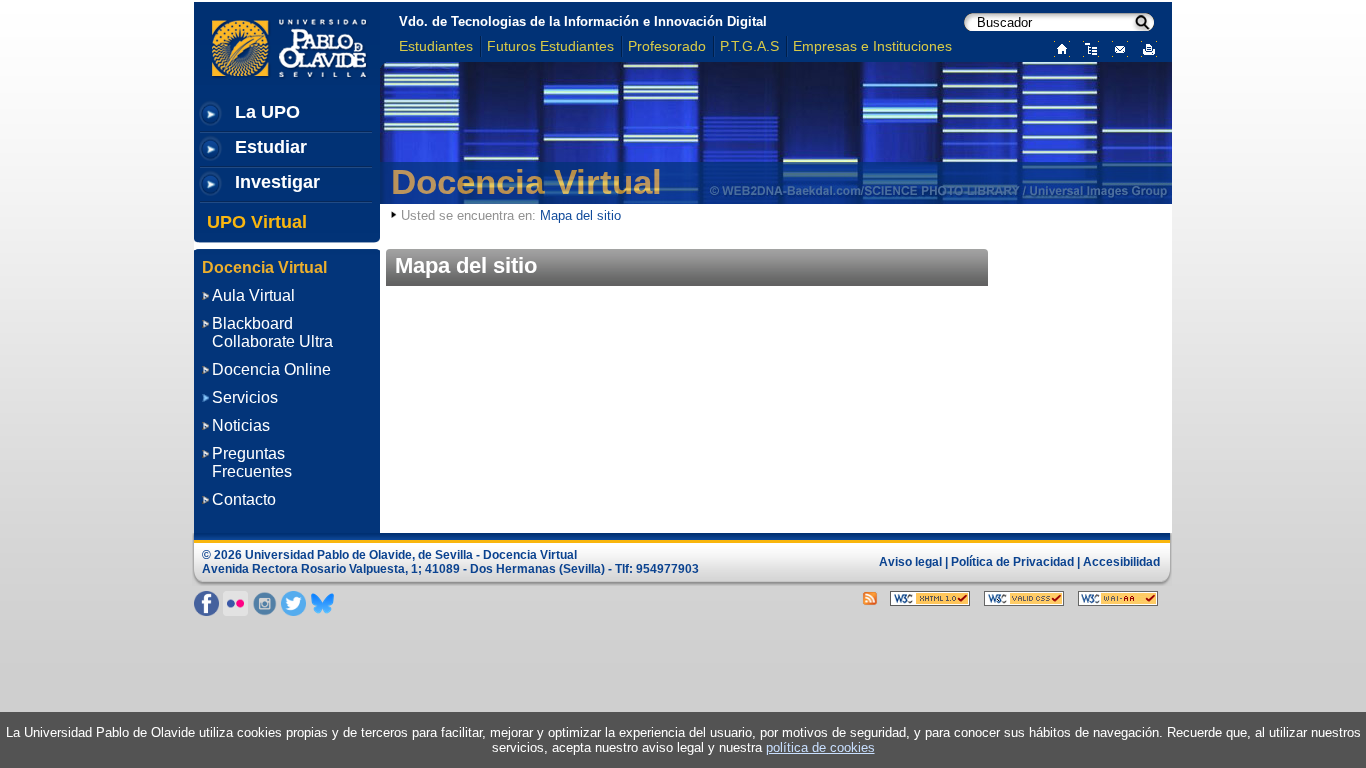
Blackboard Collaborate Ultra (272, 332)
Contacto (244, 499)
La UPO (267, 112)
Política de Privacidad (1012, 562)
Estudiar (271, 147)
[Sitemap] (1086, 47)
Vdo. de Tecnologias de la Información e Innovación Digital (583, 21)
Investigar (277, 182)
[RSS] (870, 597)
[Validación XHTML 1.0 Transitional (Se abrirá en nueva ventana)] (930, 597)
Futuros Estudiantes (550, 46)
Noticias (241, 425)
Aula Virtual (253, 295)
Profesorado (667, 46)
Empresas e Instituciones (872, 46)
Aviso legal (910, 562)
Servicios (245, 397)
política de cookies (820, 747)
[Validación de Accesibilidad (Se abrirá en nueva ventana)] (1118, 597)
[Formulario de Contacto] (1115, 47)
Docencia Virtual (526, 181)
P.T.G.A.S (749, 46)
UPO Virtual (257, 222)
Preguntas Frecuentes (252, 462)
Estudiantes (436, 46)
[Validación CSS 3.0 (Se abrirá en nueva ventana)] (1024, 597)
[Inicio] (1057, 47)
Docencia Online (271, 369)
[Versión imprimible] (1144, 47)
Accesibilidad (1121, 562)
